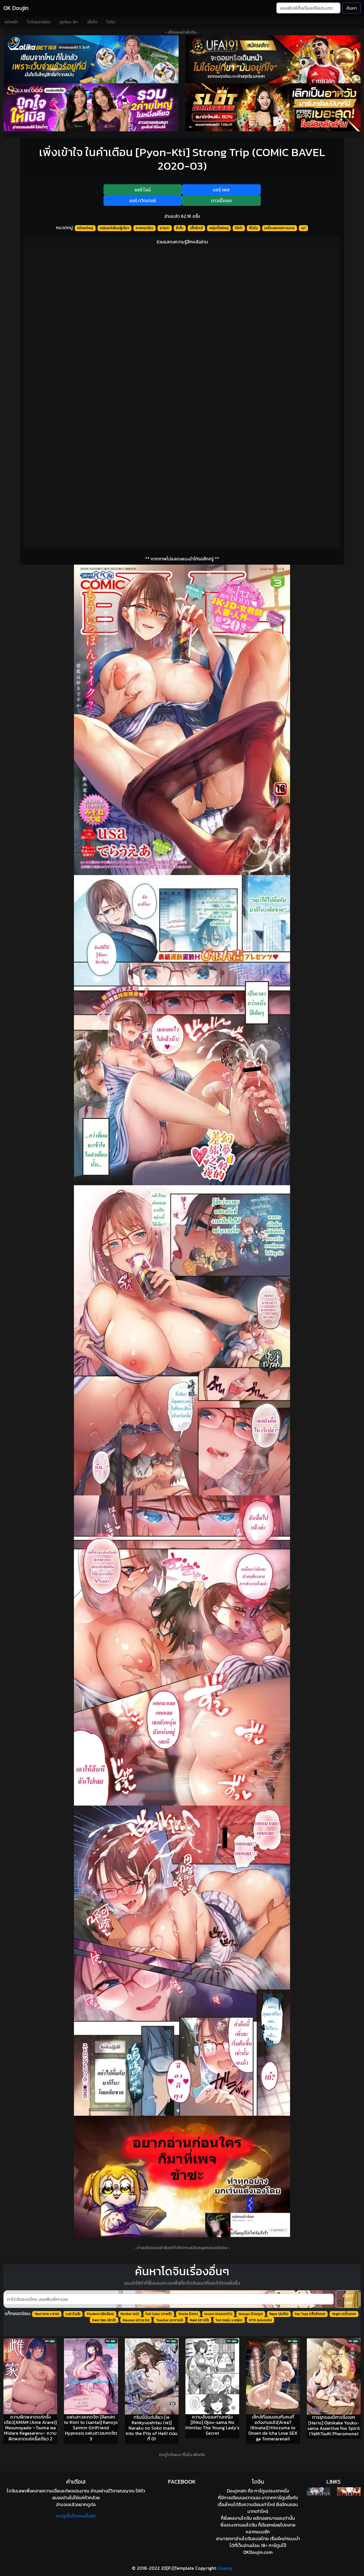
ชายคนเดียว (144, 228)
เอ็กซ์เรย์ (196, 228)
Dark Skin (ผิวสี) (104, 2320)
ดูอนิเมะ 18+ (69, 22)
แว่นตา (165, 228)
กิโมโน (254, 228)
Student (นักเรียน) (100, 2314)
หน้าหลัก (11, 22)
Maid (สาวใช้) (199, 2320)
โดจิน (111, 22)
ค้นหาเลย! (348, 2299)
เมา (303, 228)
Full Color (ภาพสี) (159, 2314)
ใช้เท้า (239, 228)
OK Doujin (16, 8)
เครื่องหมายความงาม (279, 228)
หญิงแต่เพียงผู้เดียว (115, 228)
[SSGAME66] (91, 107)
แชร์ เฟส (221, 190)
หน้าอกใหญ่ (85, 228)
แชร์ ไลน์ (143, 190)
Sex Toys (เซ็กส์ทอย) (310, 2314)
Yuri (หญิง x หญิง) (229, 2320)
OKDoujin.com (258, 2552)
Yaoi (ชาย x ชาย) (47, 2314)
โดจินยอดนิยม (39, 22)
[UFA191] (273, 59)
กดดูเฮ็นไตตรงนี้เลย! (76, 2516)
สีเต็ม (180, 228)
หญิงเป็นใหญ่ (219, 228)
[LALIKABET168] (91, 59)
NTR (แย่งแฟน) (260, 2320)
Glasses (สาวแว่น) (136, 2320)
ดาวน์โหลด (221, 200)
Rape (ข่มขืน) (279, 2314)
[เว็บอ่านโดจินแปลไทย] (319, 2491)
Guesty (225, 2568)
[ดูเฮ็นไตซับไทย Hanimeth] (349, 2491)
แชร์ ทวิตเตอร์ (143, 200)
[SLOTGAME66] (273, 107)
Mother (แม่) (130, 2314)
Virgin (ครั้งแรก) (344, 2314)
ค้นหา (352, 8)
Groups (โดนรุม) (251, 2314)
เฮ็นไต (92, 22)
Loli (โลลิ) (73, 2314)
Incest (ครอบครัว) (218, 2314)
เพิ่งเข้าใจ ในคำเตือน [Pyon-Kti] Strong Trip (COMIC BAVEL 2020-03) (182, 159)
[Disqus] (182, 323)
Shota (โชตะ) (188, 2314)
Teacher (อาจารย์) (169, 2320)
